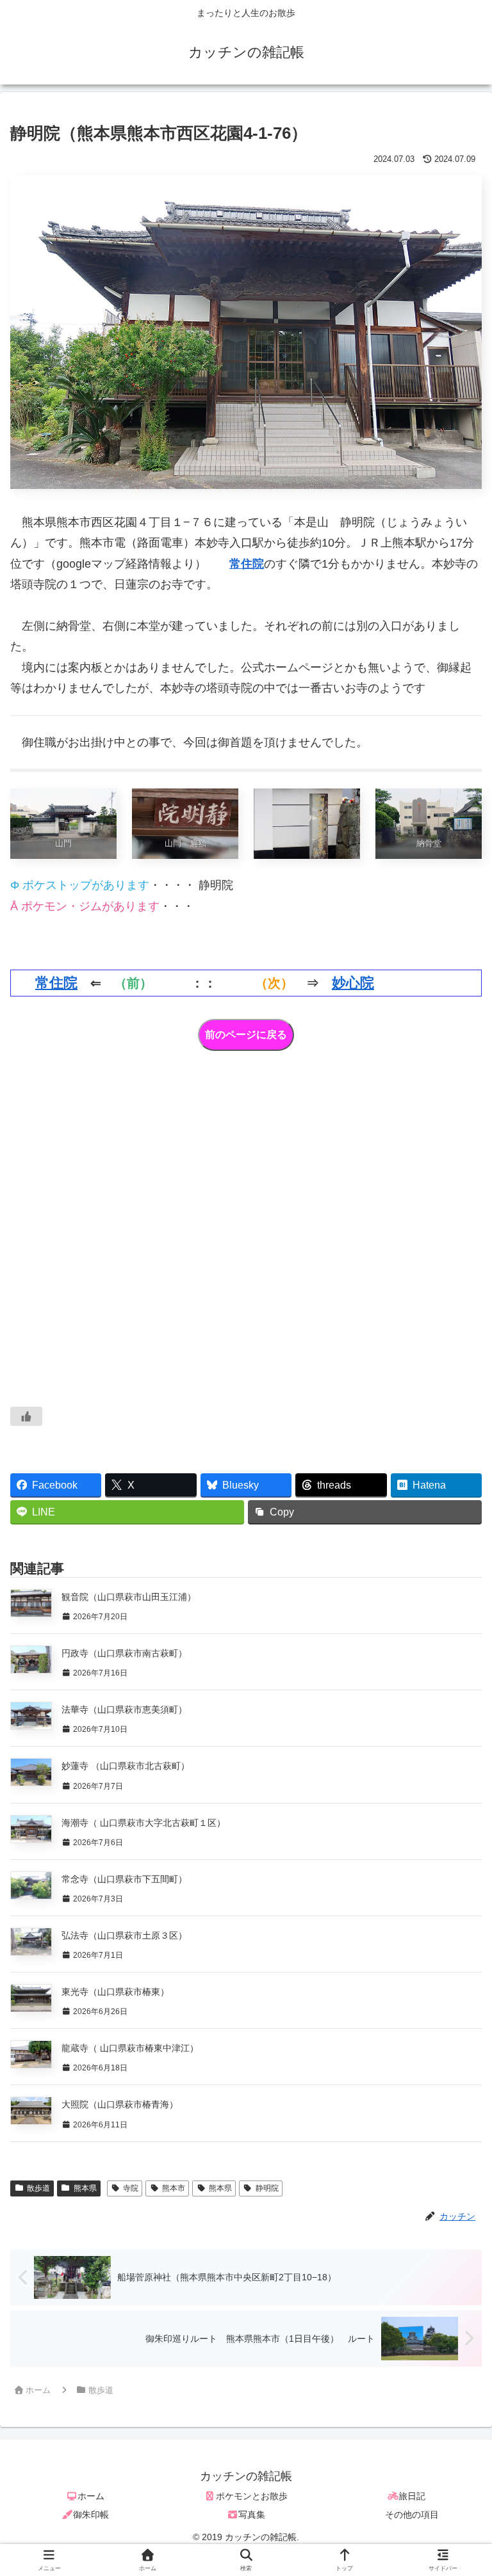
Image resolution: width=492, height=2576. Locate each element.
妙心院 (353, 983)
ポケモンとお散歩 (252, 2496)
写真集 (252, 2515)
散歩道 (38, 2188)
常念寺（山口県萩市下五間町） (124, 1879)
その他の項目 (412, 2515)
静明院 (267, 2188)
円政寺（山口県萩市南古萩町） (124, 1653)
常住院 (247, 564)
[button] (453, 1977)
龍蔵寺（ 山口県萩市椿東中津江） (130, 2048)
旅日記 (412, 2496)
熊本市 (174, 2188)
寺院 (131, 2188)
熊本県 (85, 2188)
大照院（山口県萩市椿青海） (120, 2104)
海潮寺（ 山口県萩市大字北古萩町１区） (143, 1823)
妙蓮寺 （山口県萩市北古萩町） (126, 1766)
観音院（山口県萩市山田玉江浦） (129, 1597)
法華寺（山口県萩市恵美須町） (124, 1709)
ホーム (91, 2496)
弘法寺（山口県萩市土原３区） (124, 1935)
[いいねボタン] (26, 1416)
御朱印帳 (91, 2515)
